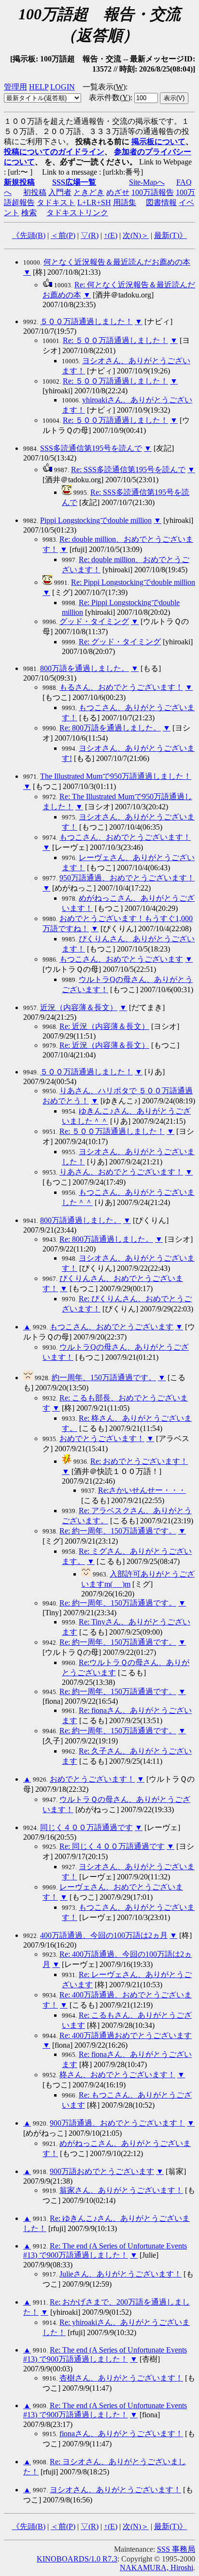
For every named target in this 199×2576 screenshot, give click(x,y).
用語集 (125, 202)
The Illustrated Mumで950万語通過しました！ (116, 776)
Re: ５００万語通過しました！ (115, 340)
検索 (29, 213)
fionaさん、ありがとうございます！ (121, 2434)
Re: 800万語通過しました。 (106, 1239)
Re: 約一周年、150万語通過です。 (118, 1531)
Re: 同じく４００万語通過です (112, 1846)
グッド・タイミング (94, 621)
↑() (111, 235)
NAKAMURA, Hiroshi (156, 2568)
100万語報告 (153, 192)
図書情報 (161, 202)
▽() (90, 235)
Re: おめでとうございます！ (139, 1461)
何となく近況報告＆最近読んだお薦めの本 (117, 262)
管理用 (15, 87)
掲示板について (158, 141)
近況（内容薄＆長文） (79, 1007)
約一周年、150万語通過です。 (104, 1377)
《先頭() (29, 235)
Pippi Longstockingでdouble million (96, 520)
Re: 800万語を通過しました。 (110, 728)
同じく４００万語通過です (86, 1827)
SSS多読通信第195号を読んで (91, 448)
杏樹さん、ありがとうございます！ (121, 2378)
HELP (39, 87)
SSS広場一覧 (74, 182)
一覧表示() (104, 87)
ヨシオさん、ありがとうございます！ (115, 2490)
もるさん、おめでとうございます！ (121, 687)
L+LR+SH (94, 202)
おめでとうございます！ (102, 1438)
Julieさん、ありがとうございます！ (121, 2274)
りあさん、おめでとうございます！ (121, 1172)
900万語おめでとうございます (102, 2171)
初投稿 (35, 192)
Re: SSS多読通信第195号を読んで (128, 469)
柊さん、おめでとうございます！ (117, 2075)
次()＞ (136, 235)
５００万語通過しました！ (86, 321)
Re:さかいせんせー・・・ (142, 1490)
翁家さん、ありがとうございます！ (121, 2190)
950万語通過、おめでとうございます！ (127, 878)
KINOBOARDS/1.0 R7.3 (77, 2559)
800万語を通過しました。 (85, 668)
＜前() (63, 235)
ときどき (89, 192)
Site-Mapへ (147, 182)
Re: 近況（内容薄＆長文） (104, 1026)
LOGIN (63, 87)
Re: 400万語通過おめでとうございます (126, 2035)
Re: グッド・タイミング (120, 642)
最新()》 (171, 235)
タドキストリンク (77, 213)
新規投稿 (19, 182)
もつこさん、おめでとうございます (121, 959)
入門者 (60, 192)
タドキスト (56, 202)
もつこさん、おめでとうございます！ (125, 837)
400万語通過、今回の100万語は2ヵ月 (104, 1935)
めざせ (118, 192)
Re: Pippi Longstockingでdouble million (133, 582)
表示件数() (110, 97)
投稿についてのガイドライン (54, 152)
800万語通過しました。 (81, 1220)
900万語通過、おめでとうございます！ (117, 2123)
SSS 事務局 (176, 2549)
